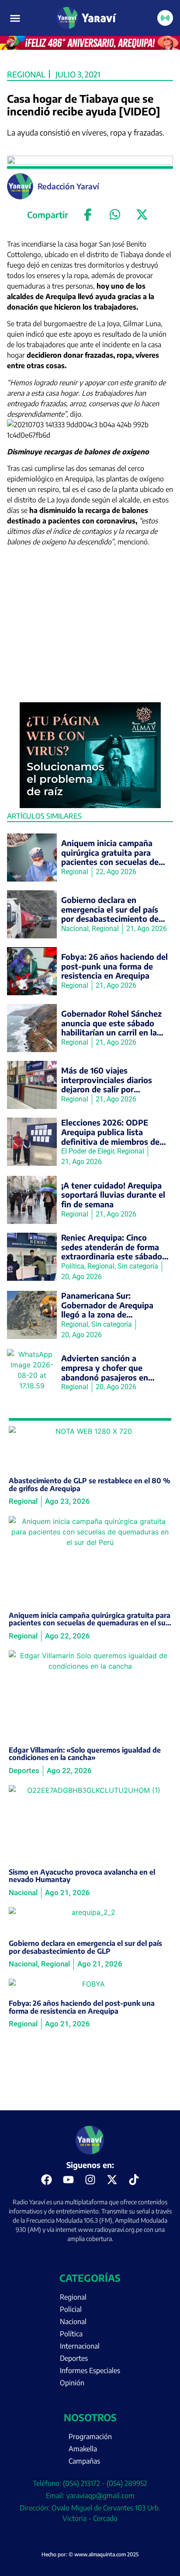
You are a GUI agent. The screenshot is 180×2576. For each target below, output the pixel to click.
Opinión (72, 2383)
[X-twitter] (112, 2180)
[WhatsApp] (115, 215)
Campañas (84, 2461)
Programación (90, 2437)
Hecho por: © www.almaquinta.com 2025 (90, 2554)
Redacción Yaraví (68, 186)
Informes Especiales (90, 2370)
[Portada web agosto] (90, 47)
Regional (26, 74)
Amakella (83, 2449)
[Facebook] (88, 215)
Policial (71, 2309)
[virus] (90, 805)
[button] (15, 18)
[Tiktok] (134, 2180)
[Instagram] (90, 2180)
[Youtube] (68, 2180)
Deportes (74, 2358)
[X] (142, 215)
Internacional (80, 2346)
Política (71, 2334)
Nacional (73, 2322)
